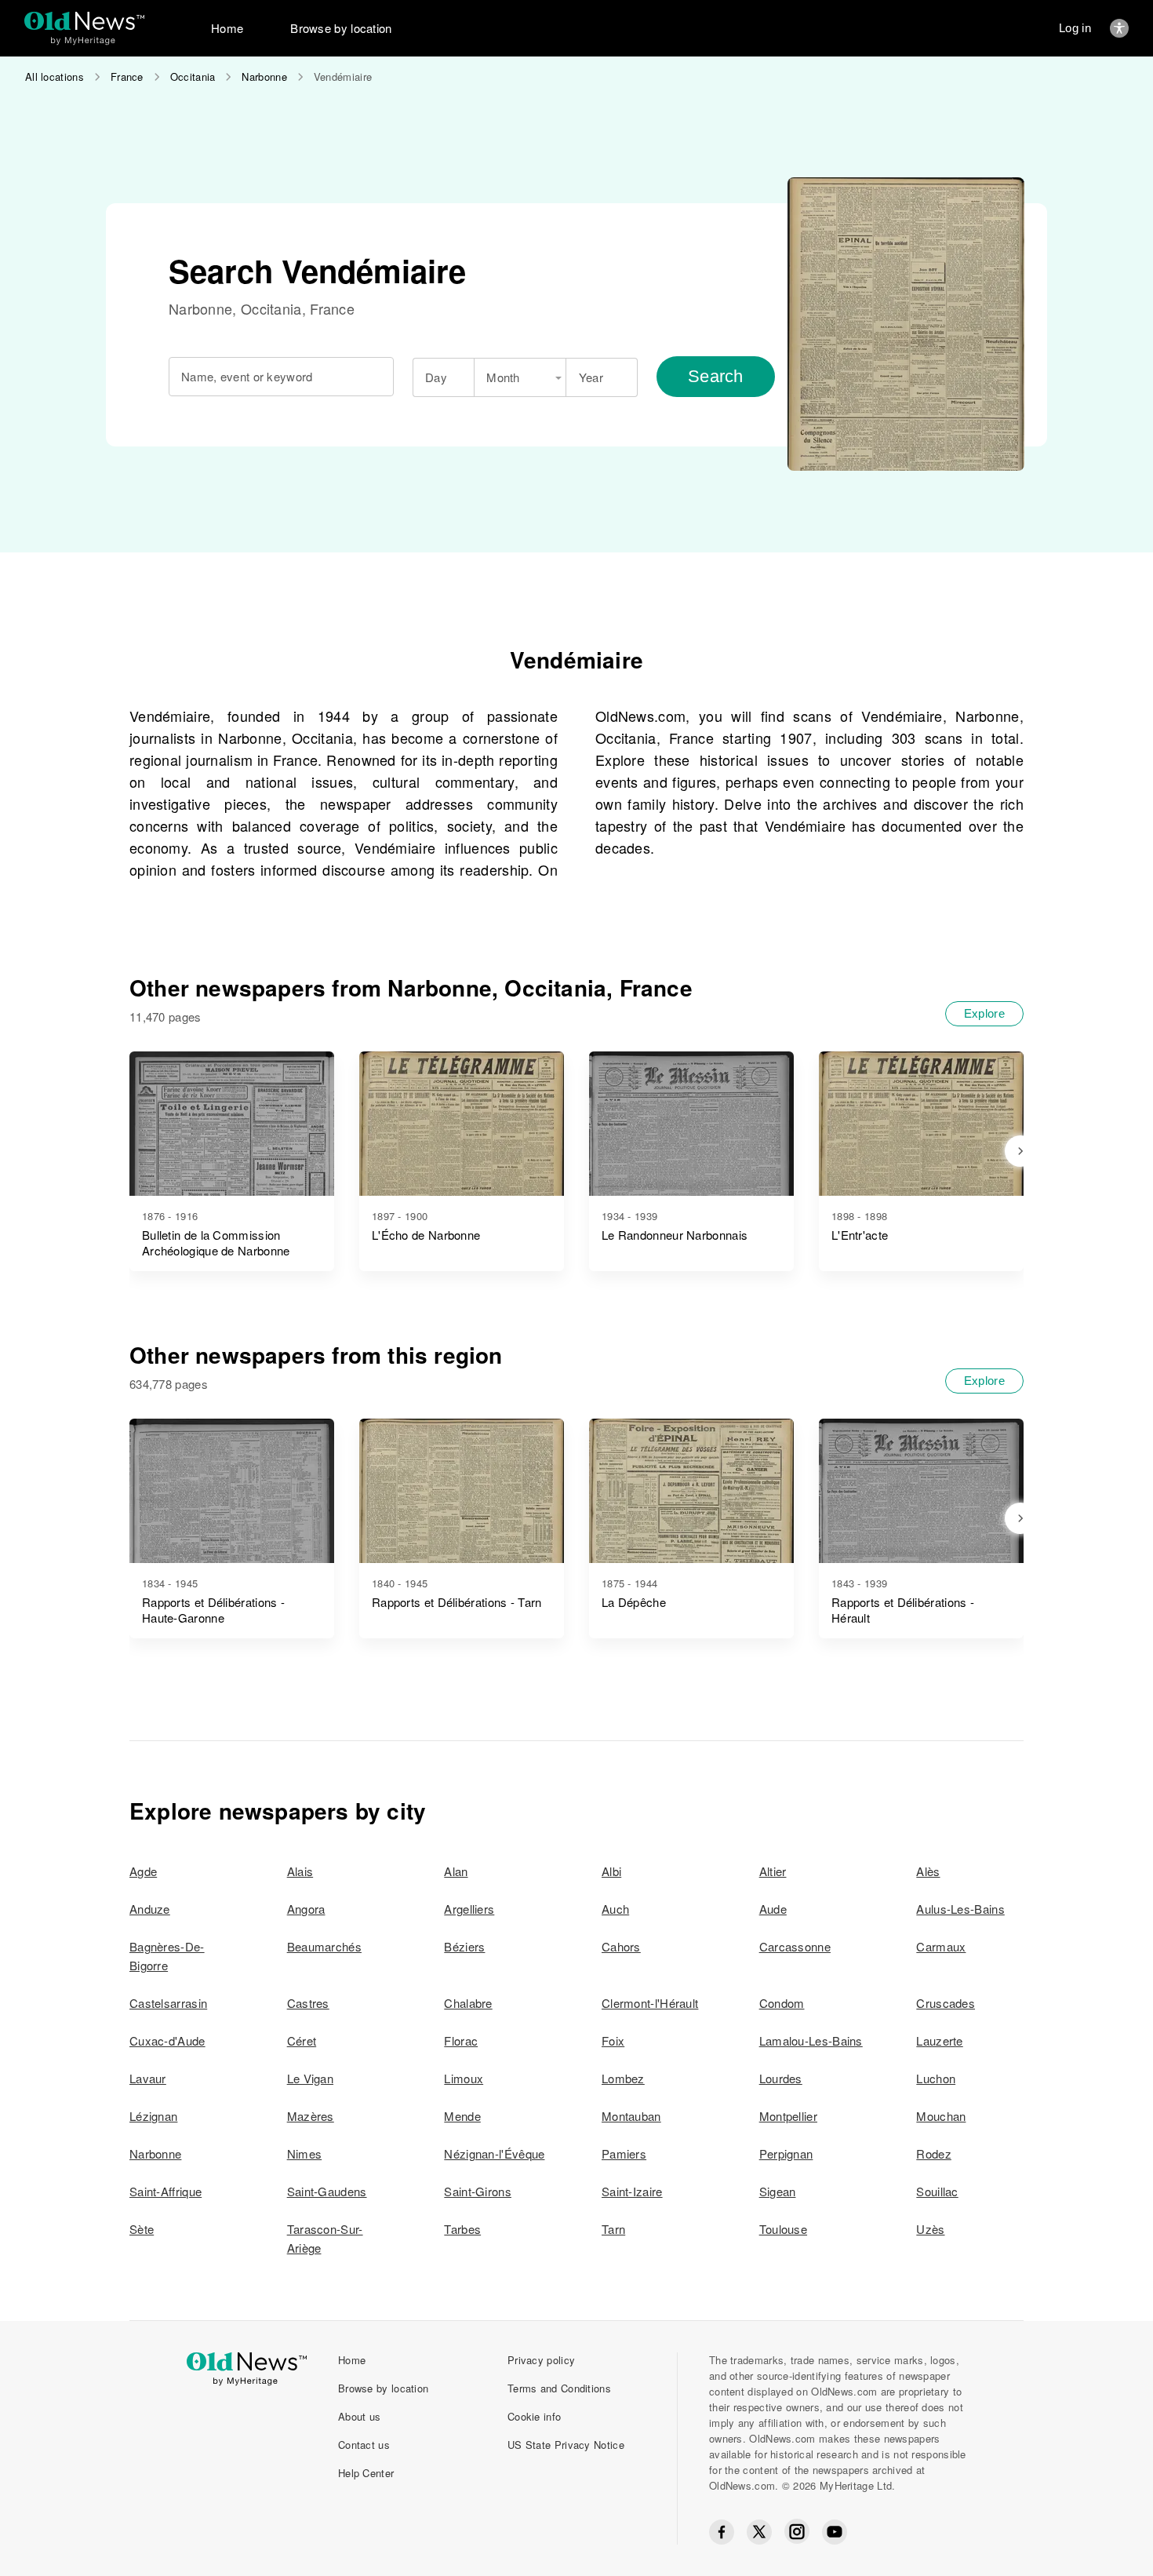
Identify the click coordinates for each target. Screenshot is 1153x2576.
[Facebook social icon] (722, 2532)
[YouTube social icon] (835, 2532)
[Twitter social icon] (759, 2532)
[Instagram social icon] (797, 2532)
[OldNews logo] (84, 21)
